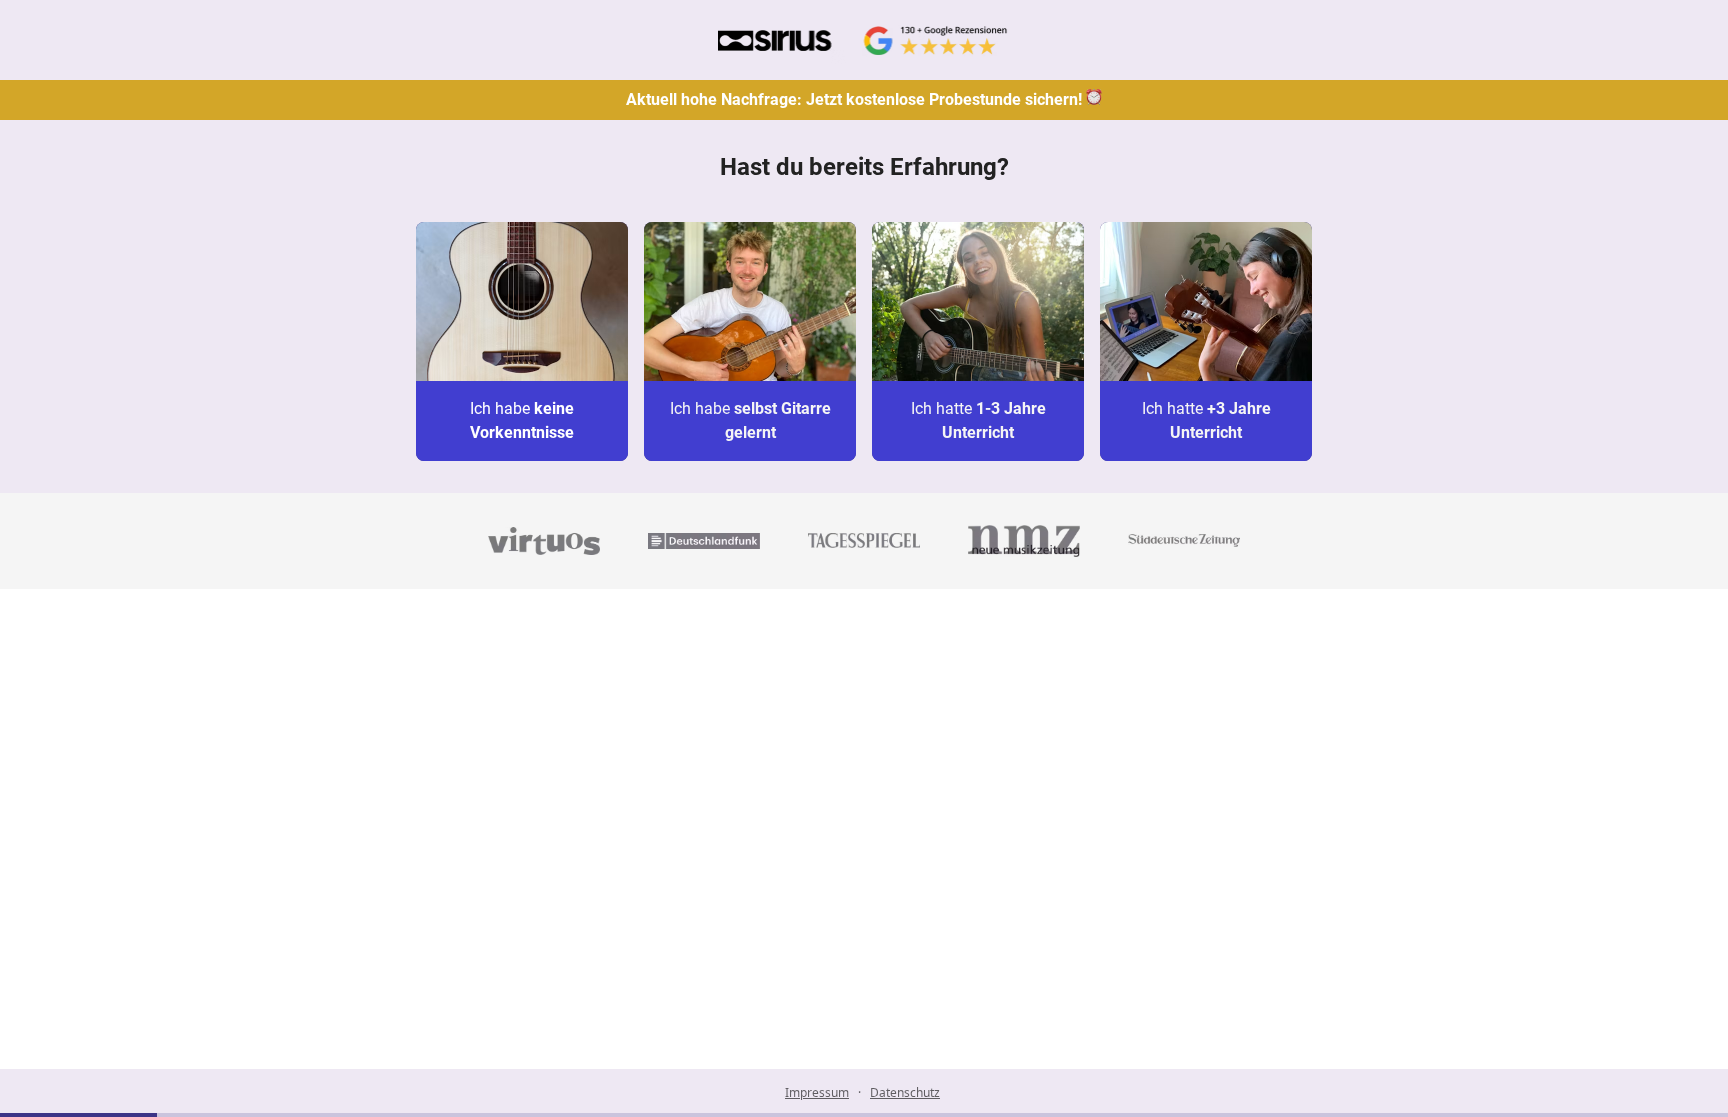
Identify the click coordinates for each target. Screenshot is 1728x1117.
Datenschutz (905, 1092)
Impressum (817, 1092)
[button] (522, 341)
